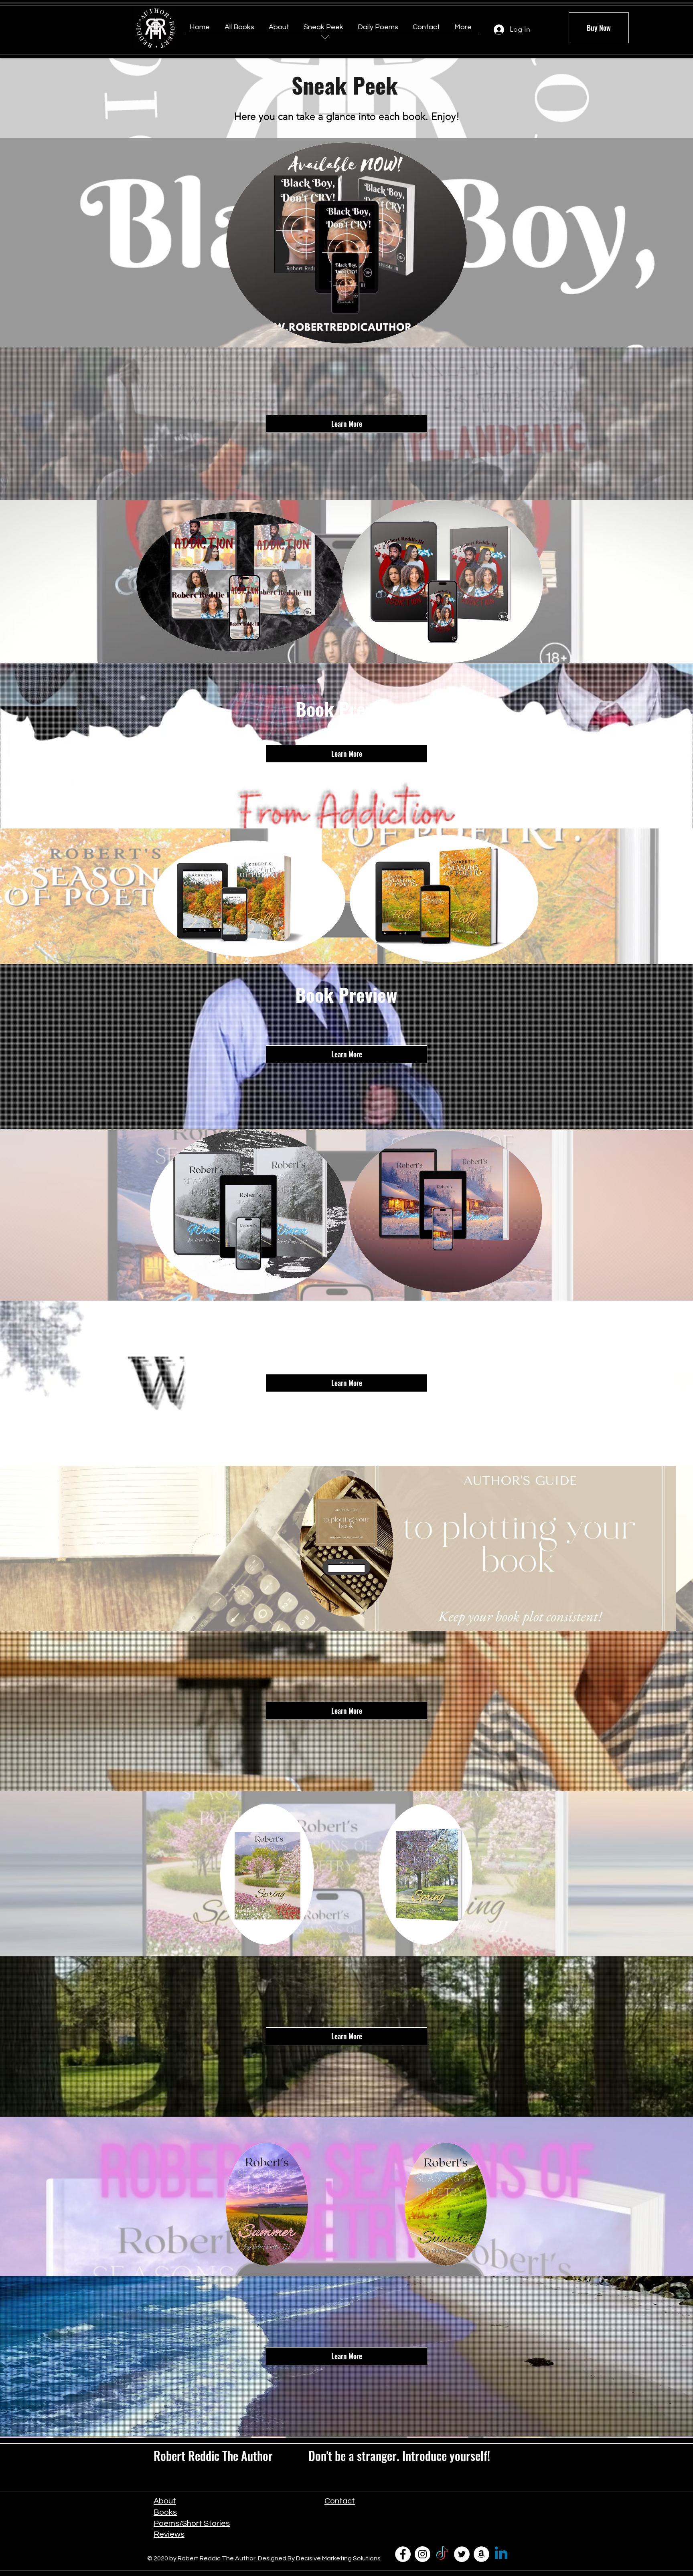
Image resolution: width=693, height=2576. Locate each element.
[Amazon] (481, 2554)
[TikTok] (442, 2554)
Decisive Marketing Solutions (338, 2558)
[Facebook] (403, 2554)
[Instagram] (422, 2554)
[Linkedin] (501, 2554)
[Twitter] (462, 2554)
